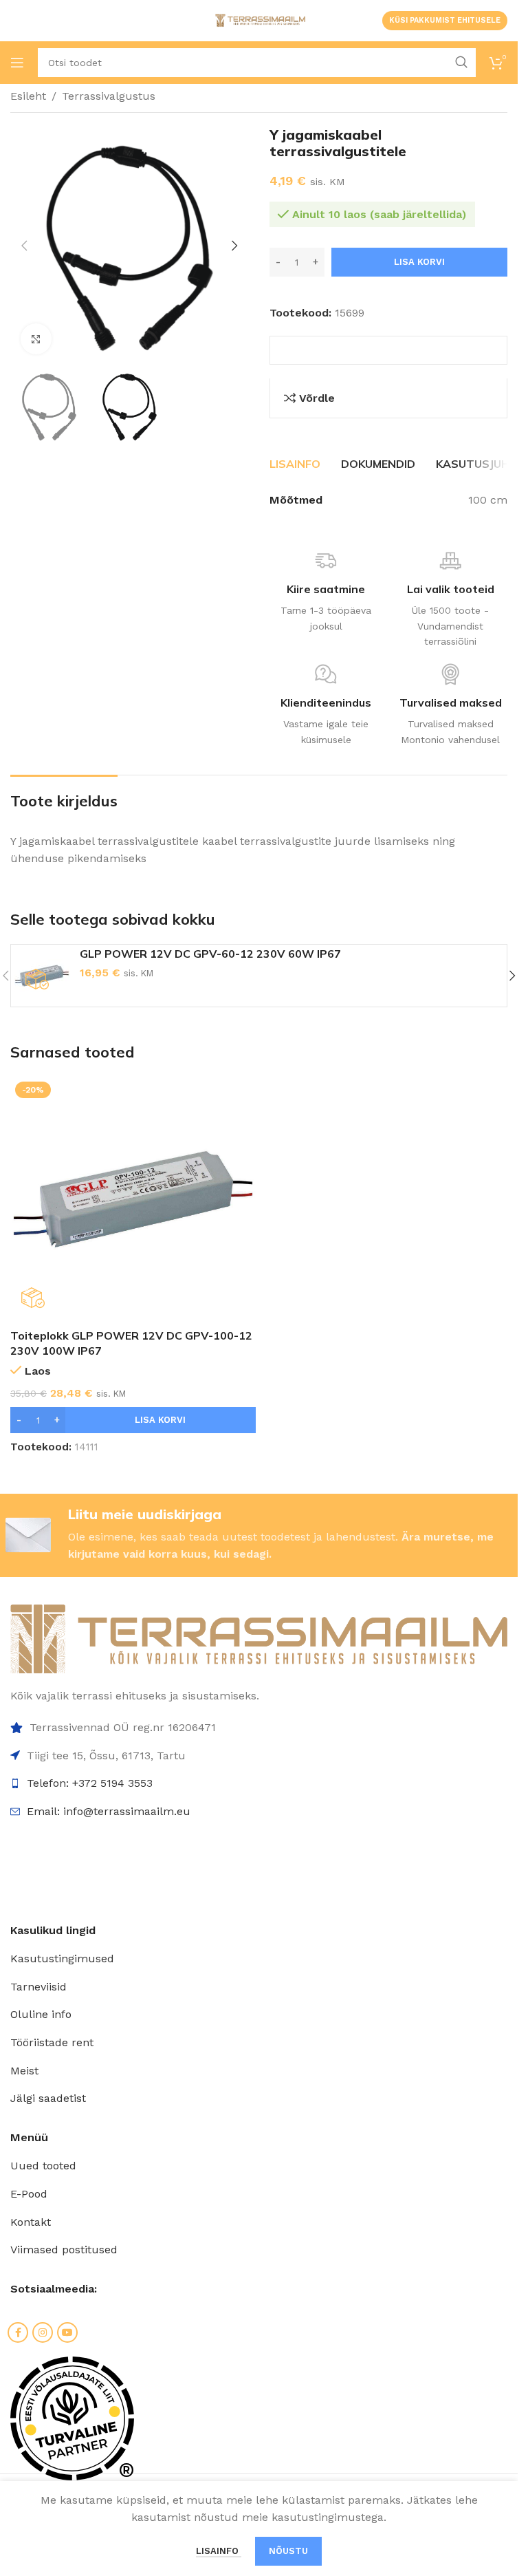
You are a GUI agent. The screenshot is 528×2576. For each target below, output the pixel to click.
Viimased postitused (64, 2250)
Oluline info (41, 2014)
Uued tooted (43, 2166)
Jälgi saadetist (48, 2098)
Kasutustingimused (62, 1958)
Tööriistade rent (52, 2042)
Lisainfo (219, 2551)
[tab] (295, 464)
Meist (24, 2071)
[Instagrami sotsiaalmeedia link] (43, 2332)
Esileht (28, 96)
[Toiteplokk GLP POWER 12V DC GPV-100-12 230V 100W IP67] (133, 1200)
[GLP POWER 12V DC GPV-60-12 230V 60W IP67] (42, 976)
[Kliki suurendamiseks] (36, 339)
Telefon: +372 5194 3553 (90, 1783)
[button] (24, 246)
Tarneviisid (38, 1987)
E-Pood (29, 2194)
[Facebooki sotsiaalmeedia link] (18, 2332)
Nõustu (288, 2551)
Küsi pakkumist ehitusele (445, 20)
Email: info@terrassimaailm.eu (109, 1811)
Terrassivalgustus (109, 96)
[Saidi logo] (259, 20)
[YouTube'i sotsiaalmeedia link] (67, 2332)
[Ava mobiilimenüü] (17, 63)
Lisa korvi (419, 262)
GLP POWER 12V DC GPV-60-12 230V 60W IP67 (210, 954)
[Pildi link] (259, 1638)
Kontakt (31, 2222)
